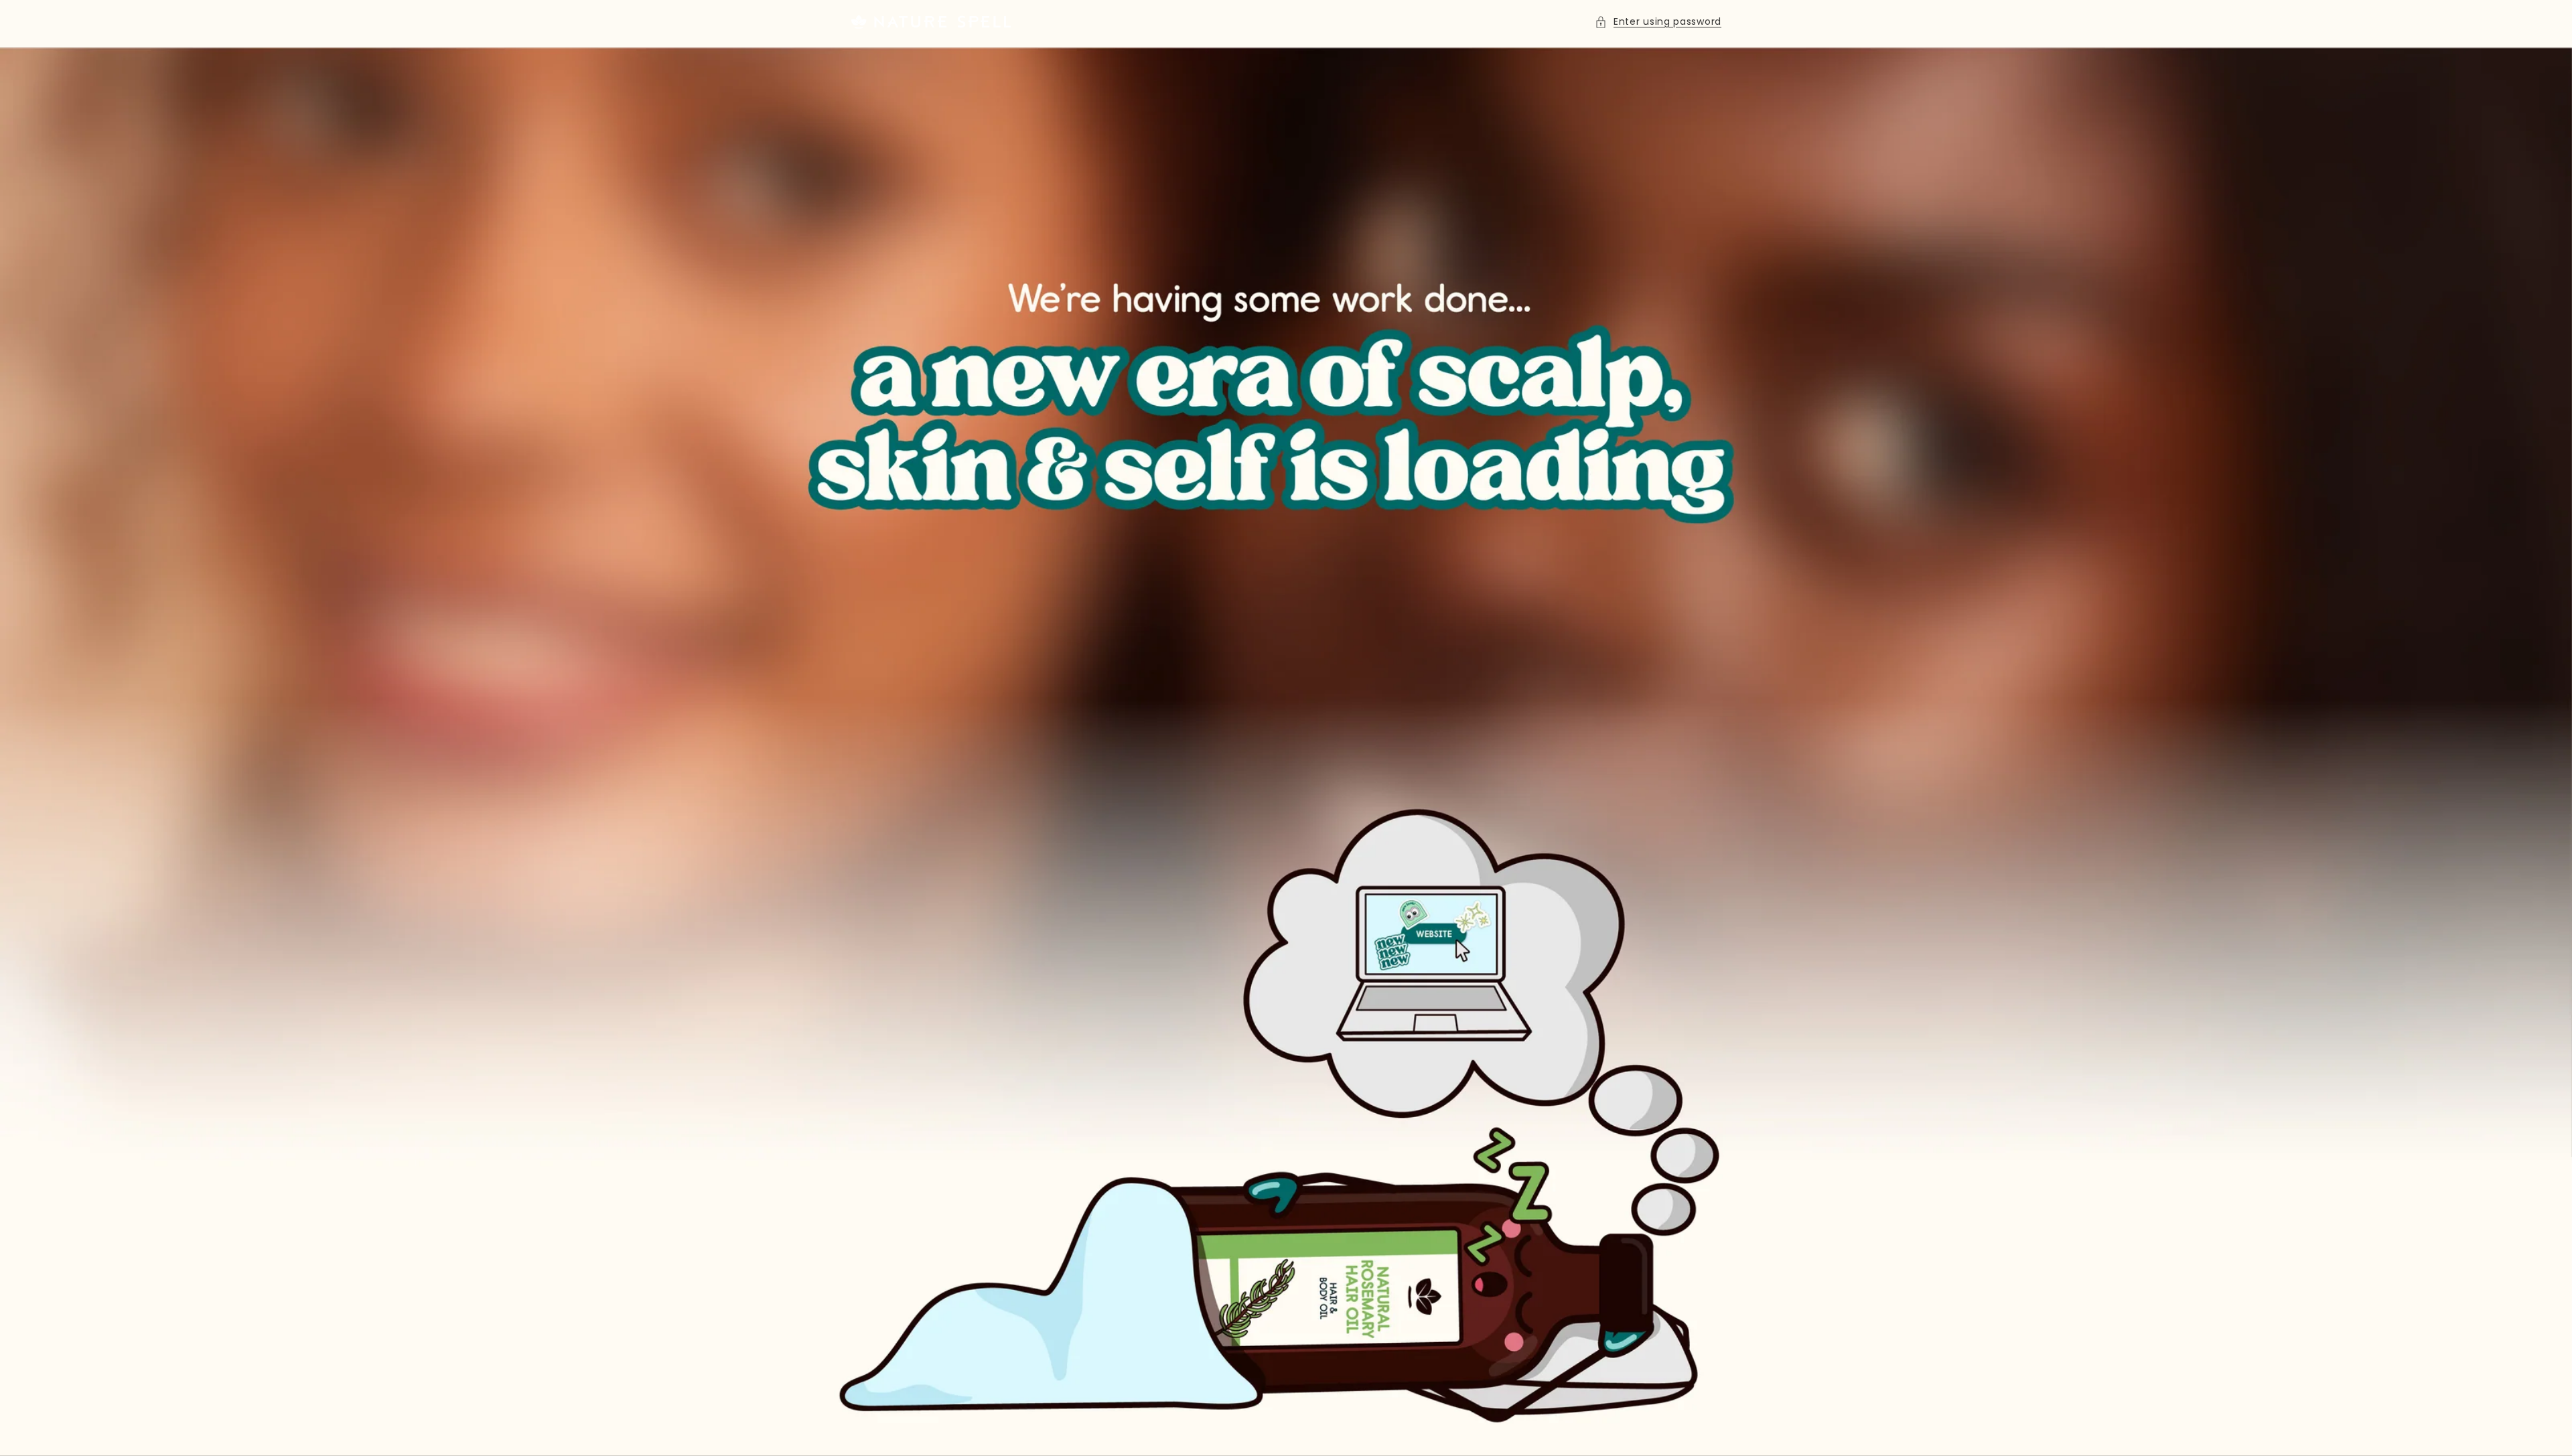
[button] (1658, 22)
